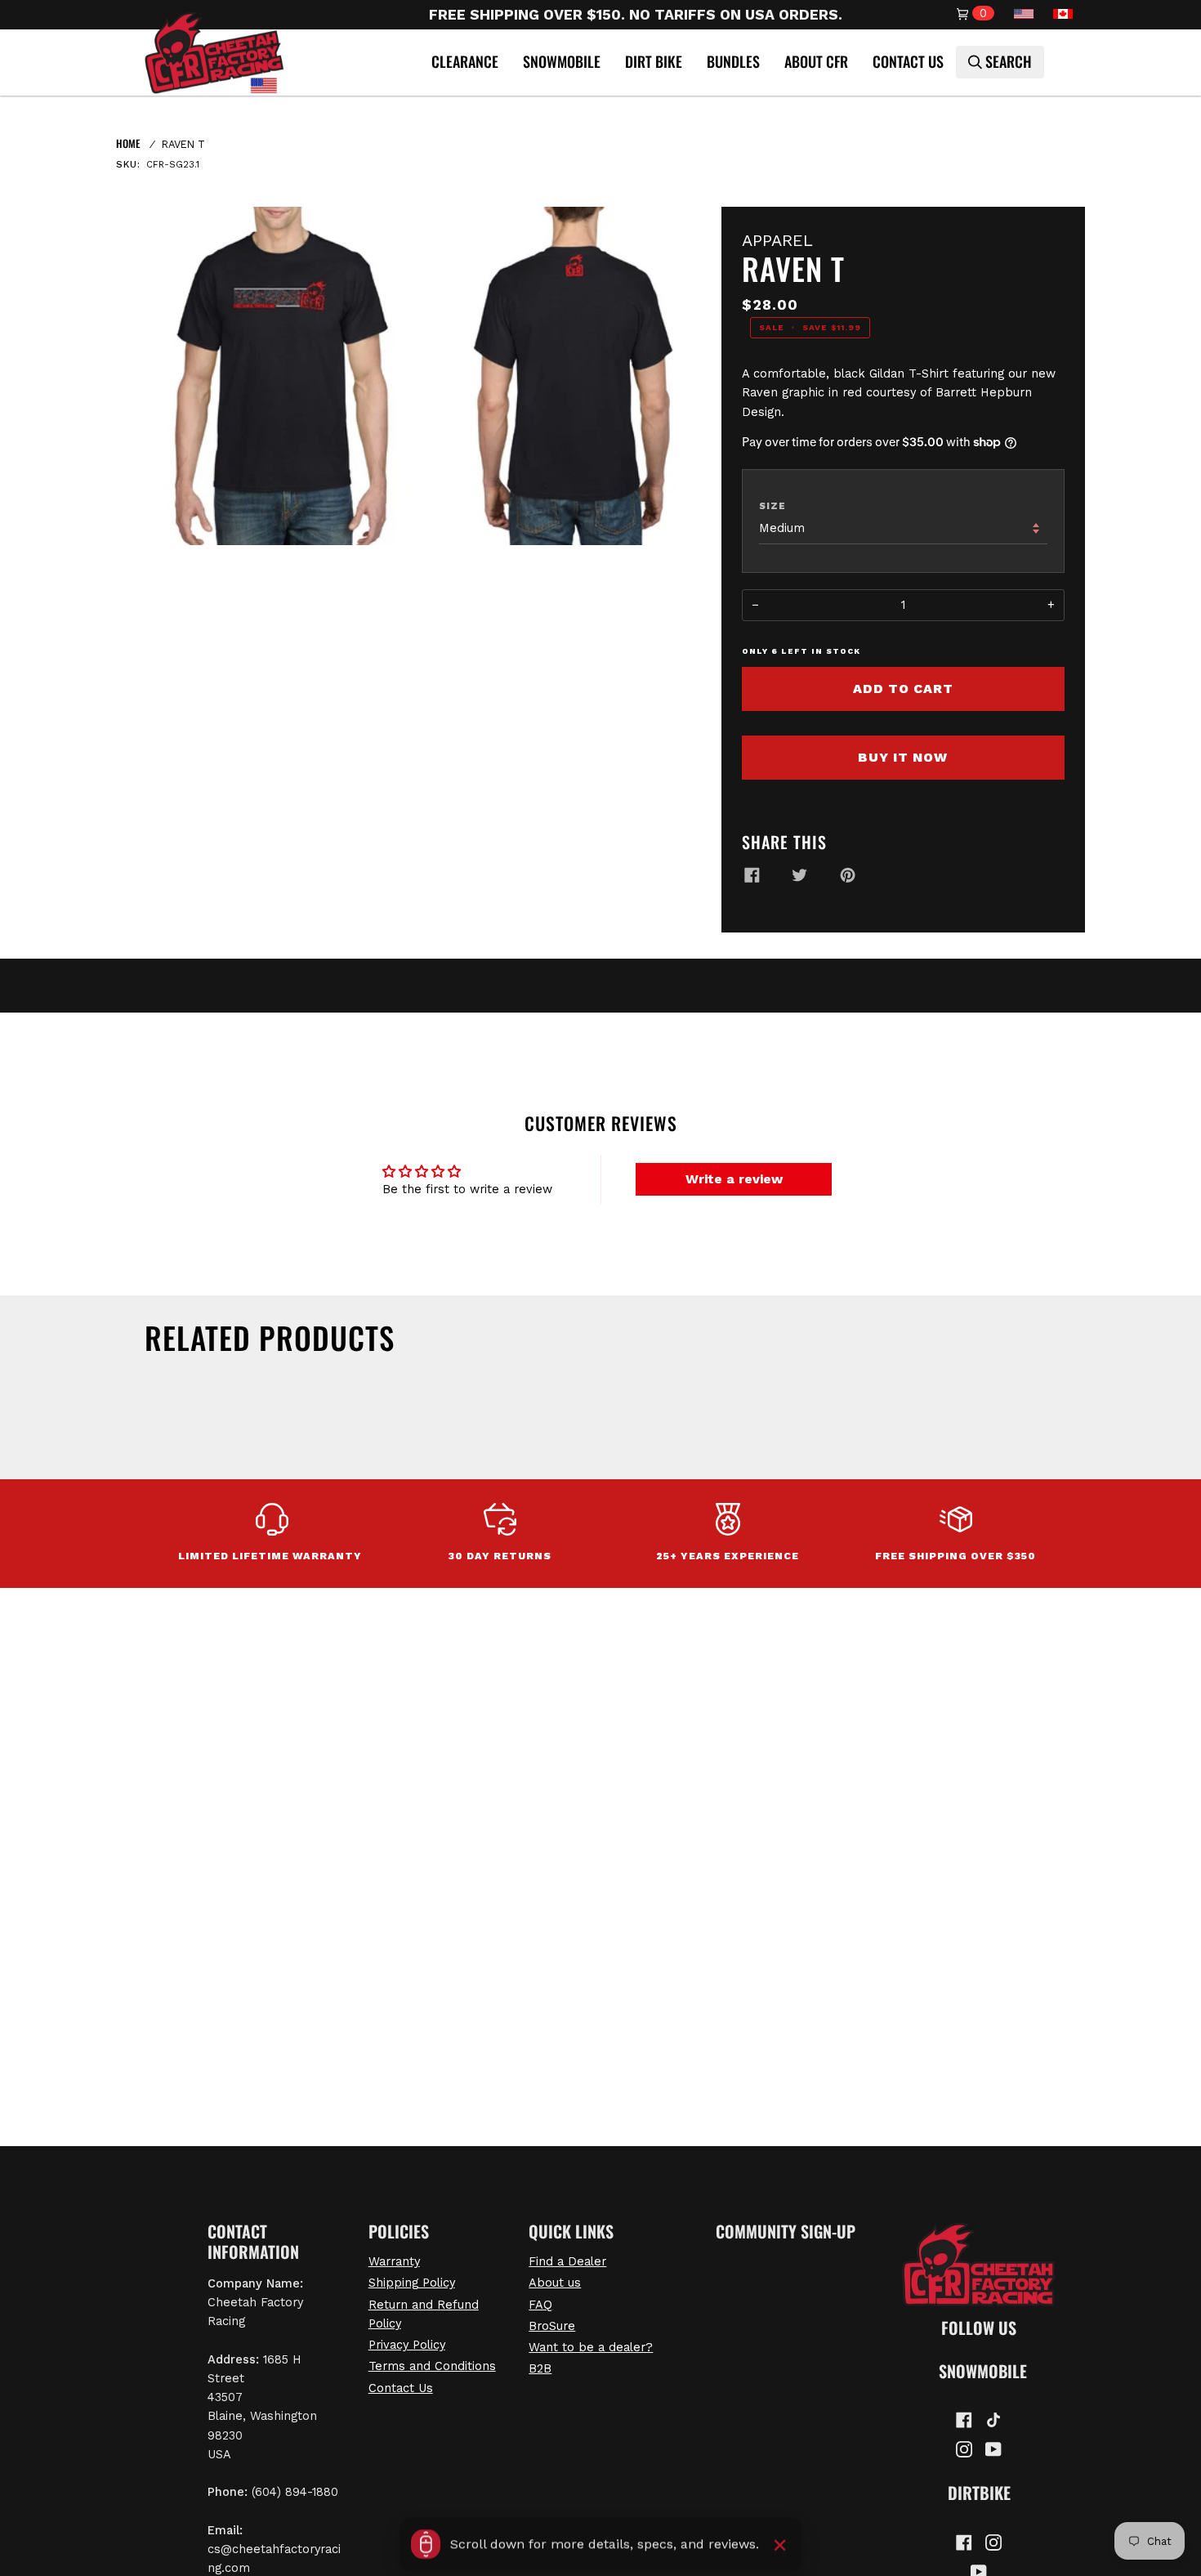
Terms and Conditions (432, 2366)
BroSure (552, 2326)
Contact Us (401, 2388)
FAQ (540, 2305)
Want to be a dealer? (591, 2347)
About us (555, 2283)
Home (128, 143)
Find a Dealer (567, 2261)
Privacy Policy (407, 2345)
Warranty (394, 2261)
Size (772, 506)
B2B (540, 2368)
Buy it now (903, 757)
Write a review (734, 1179)
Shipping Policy (412, 2283)
